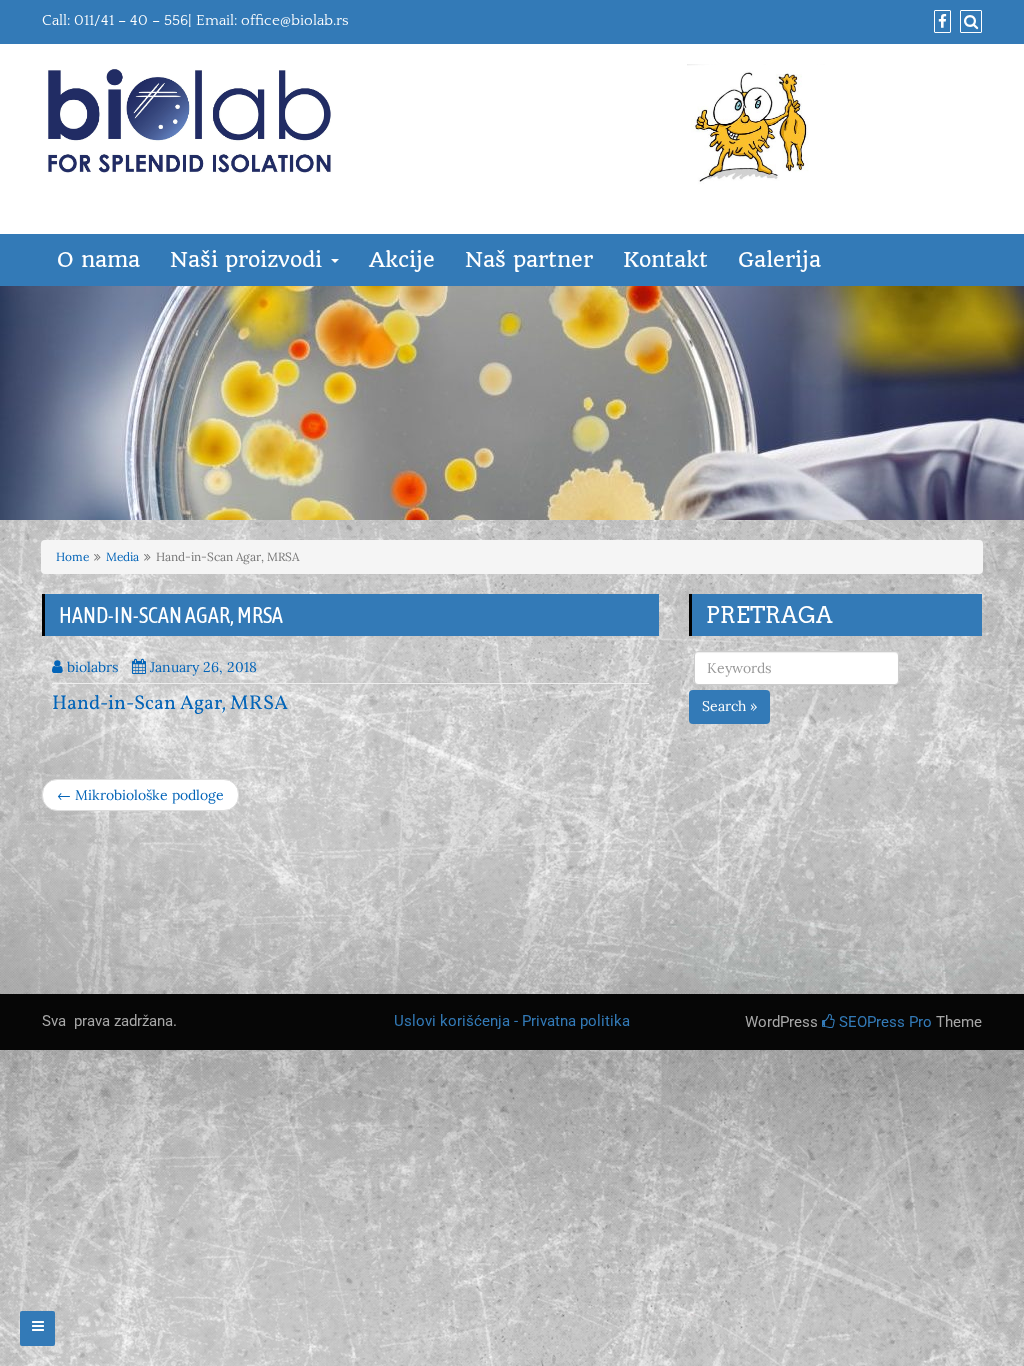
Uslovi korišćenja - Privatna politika (512, 1021)
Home (72, 556)
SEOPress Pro (883, 1022)
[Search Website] (968, 22)
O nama (98, 259)
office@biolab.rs (295, 20)
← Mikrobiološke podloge (140, 795)
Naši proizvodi (249, 259)
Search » (729, 706)
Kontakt (665, 259)
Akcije (402, 259)
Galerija (779, 259)
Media (122, 556)
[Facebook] (940, 22)
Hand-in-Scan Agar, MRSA (170, 704)
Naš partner (529, 259)
